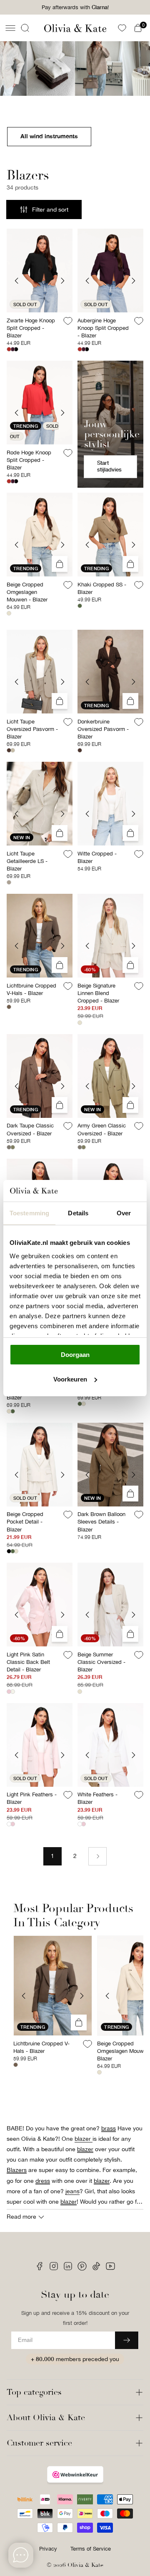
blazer (85, 2149)
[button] (10, 28)
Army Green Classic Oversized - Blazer (102, 1129)
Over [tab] (124, 1213)
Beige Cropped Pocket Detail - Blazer (25, 1522)
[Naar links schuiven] (24, 1996)
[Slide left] (17, 281)
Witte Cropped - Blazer (97, 857)
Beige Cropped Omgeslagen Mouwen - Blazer (27, 592)
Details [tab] (78, 1213)
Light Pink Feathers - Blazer (32, 1798)
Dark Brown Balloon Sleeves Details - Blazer (101, 1522)
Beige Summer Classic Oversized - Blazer (101, 1662)
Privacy (48, 2549)
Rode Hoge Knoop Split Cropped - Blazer (29, 460)
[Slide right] (62, 281)
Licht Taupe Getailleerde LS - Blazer (27, 861)
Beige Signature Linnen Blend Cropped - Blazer (98, 993)
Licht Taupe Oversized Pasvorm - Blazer (32, 729)
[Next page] (97, 1856)
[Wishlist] (122, 28)
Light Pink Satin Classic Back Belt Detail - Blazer (28, 1662)
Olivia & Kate (85, 2565)
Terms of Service (91, 2549)
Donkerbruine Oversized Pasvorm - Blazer (103, 729)
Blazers (17, 2170)
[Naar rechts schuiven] (82, 1996)
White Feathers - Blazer (97, 1798)
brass (109, 2128)
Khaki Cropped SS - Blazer (102, 588)
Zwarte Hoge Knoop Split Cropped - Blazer (31, 328)
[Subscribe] (127, 2340)
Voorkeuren (70, 1379)
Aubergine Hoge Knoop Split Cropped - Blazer (103, 328)
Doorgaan (75, 1355)
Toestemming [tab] (29, 1213)
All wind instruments (49, 136)
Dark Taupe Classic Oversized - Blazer (30, 1129)
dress (43, 2181)
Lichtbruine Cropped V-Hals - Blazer (31, 989)
